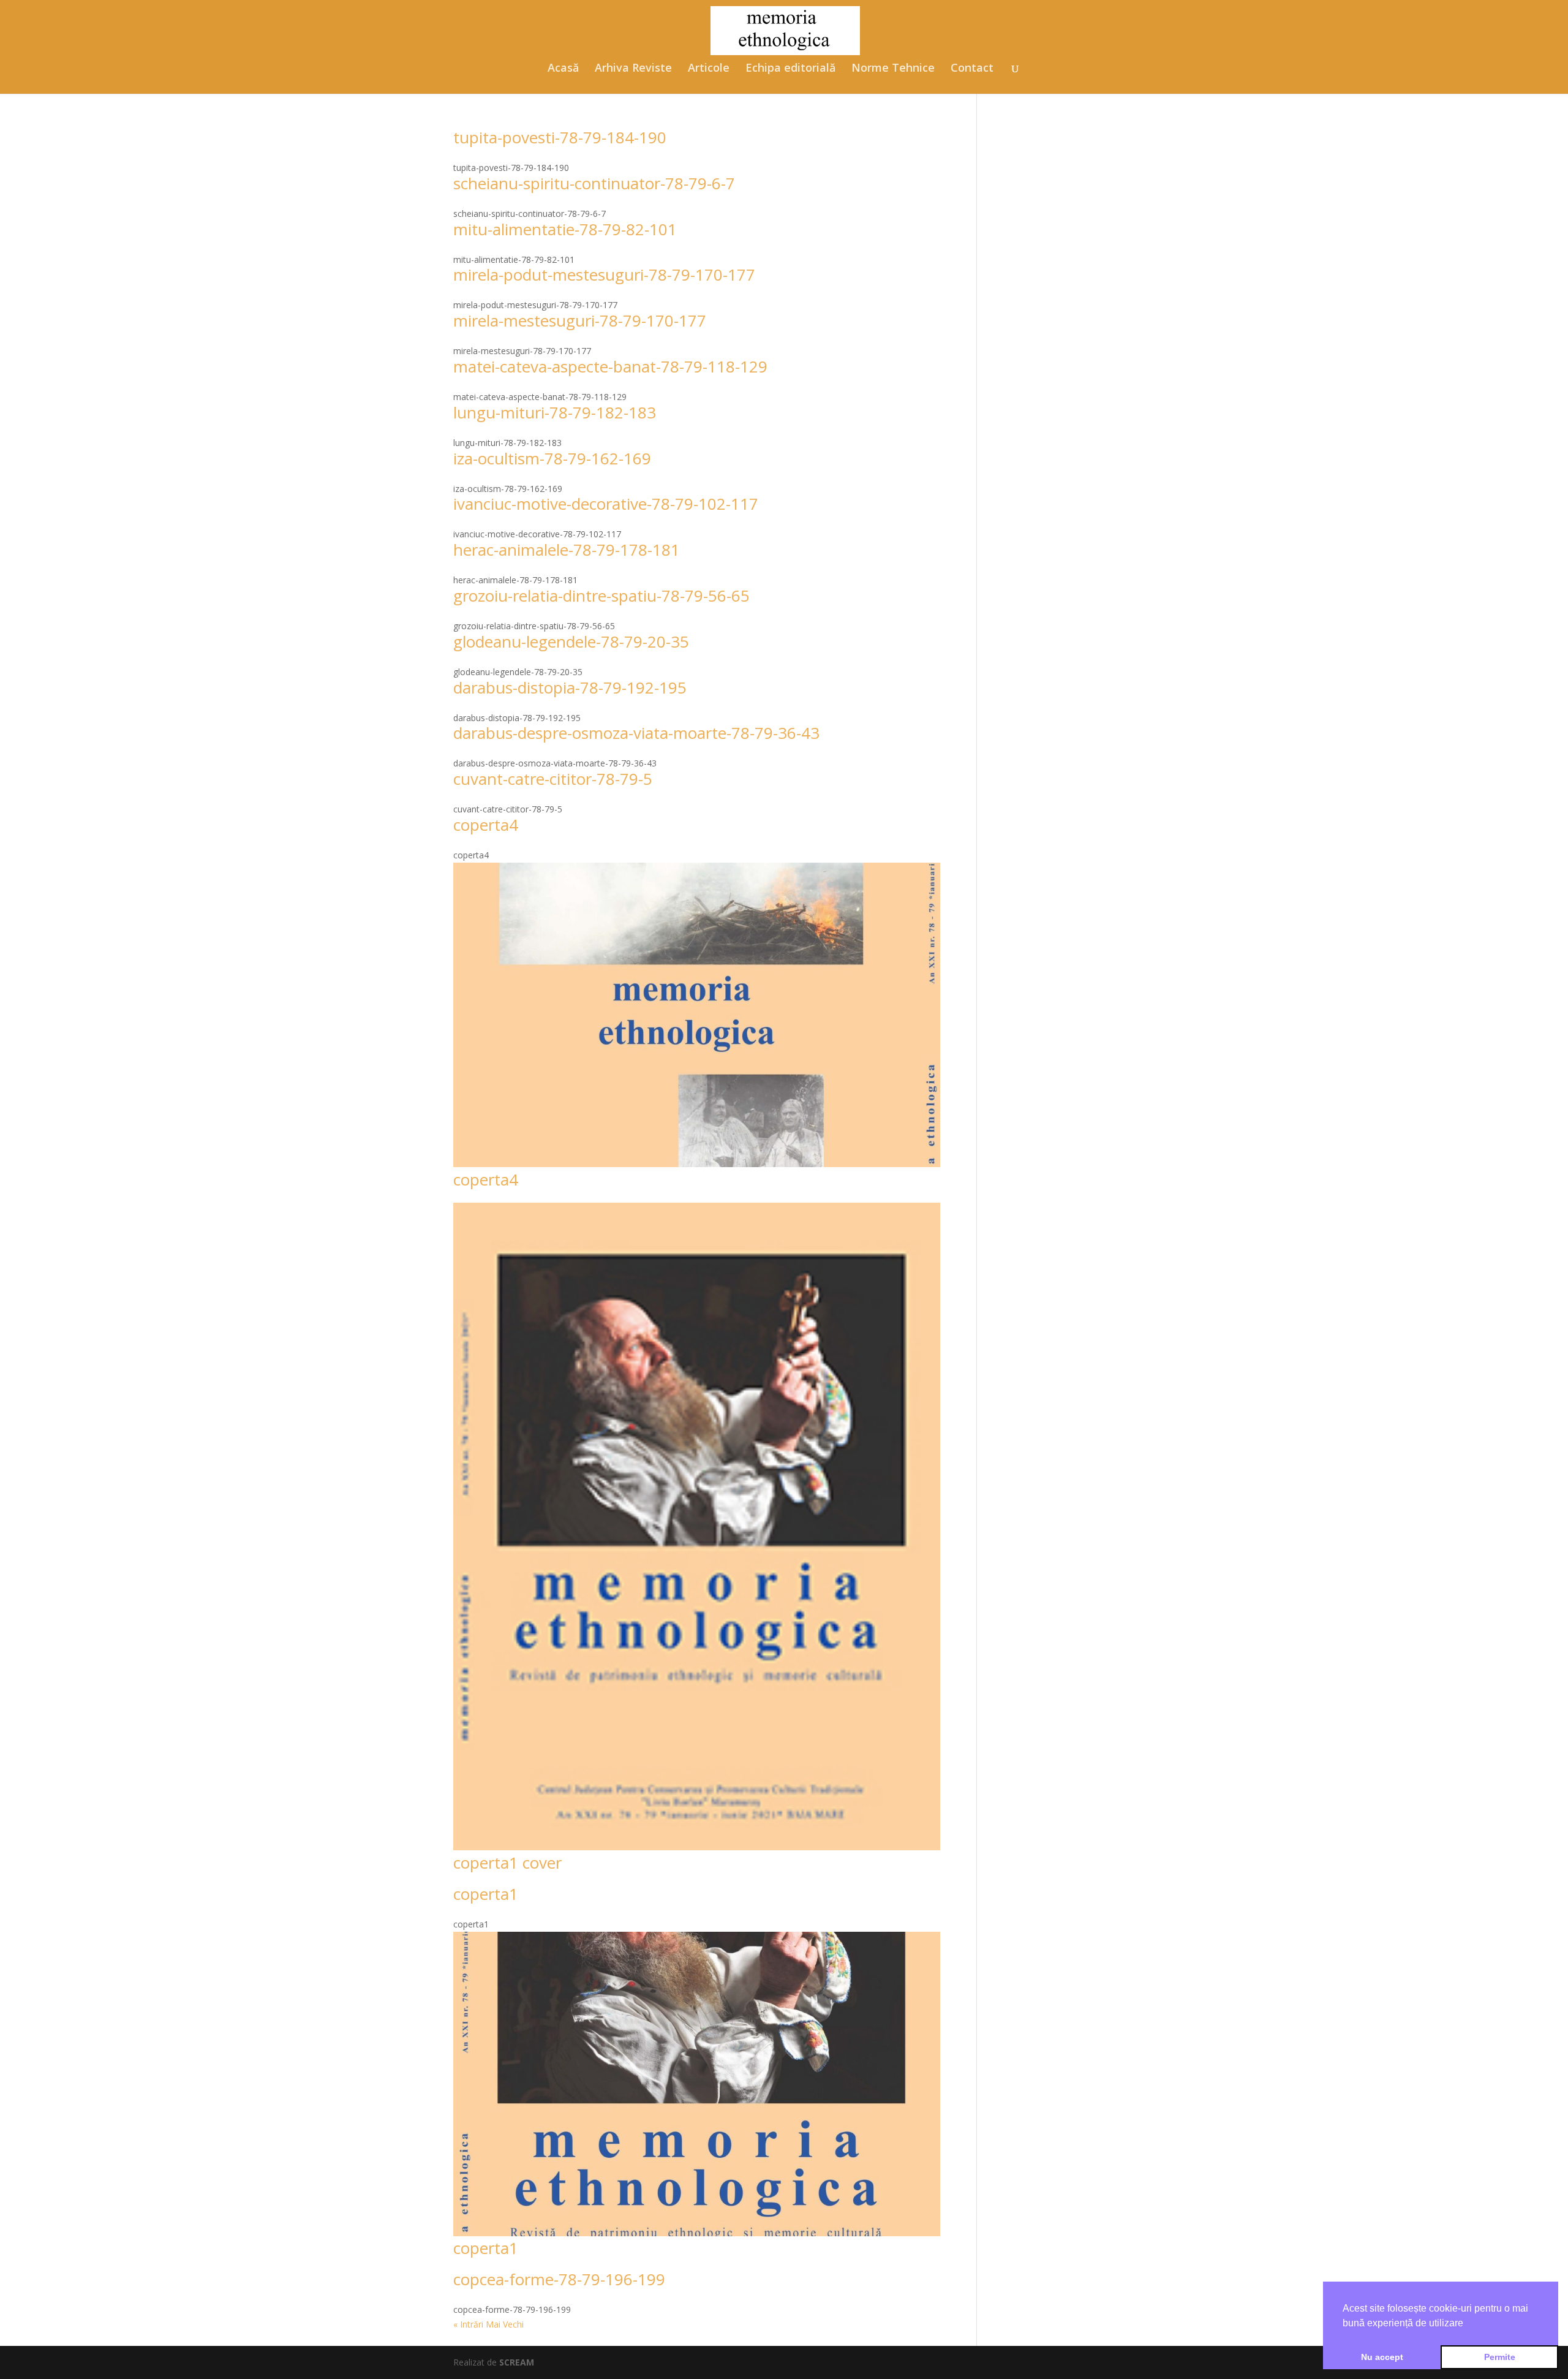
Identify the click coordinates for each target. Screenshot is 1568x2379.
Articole (709, 69)
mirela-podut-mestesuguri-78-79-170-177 (604, 274)
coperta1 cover (507, 1863)
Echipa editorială (790, 69)
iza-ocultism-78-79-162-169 (552, 458)
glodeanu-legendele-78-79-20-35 (571, 641)
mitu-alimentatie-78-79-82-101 (565, 229)
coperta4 (486, 825)
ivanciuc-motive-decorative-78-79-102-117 (606, 504)
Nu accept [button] (1382, 2357)
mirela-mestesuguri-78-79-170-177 (580, 320)
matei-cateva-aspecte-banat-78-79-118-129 (610, 366)
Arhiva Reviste (633, 69)
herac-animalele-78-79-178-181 (567, 550)
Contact (972, 69)
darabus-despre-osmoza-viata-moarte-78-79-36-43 (636, 733)
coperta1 (486, 1894)
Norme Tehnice (893, 69)
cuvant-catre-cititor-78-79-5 (553, 779)
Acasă (563, 69)
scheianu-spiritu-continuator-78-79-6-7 (594, 183)
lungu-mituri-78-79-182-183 (555, 412)
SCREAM (517, 2362)
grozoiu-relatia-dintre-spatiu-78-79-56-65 (601, 596)
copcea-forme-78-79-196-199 (559, 2279)
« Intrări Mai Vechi (488, 2324)
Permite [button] (1500, 2357)
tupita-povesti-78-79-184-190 (560, 137)
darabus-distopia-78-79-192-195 (570, 687)
